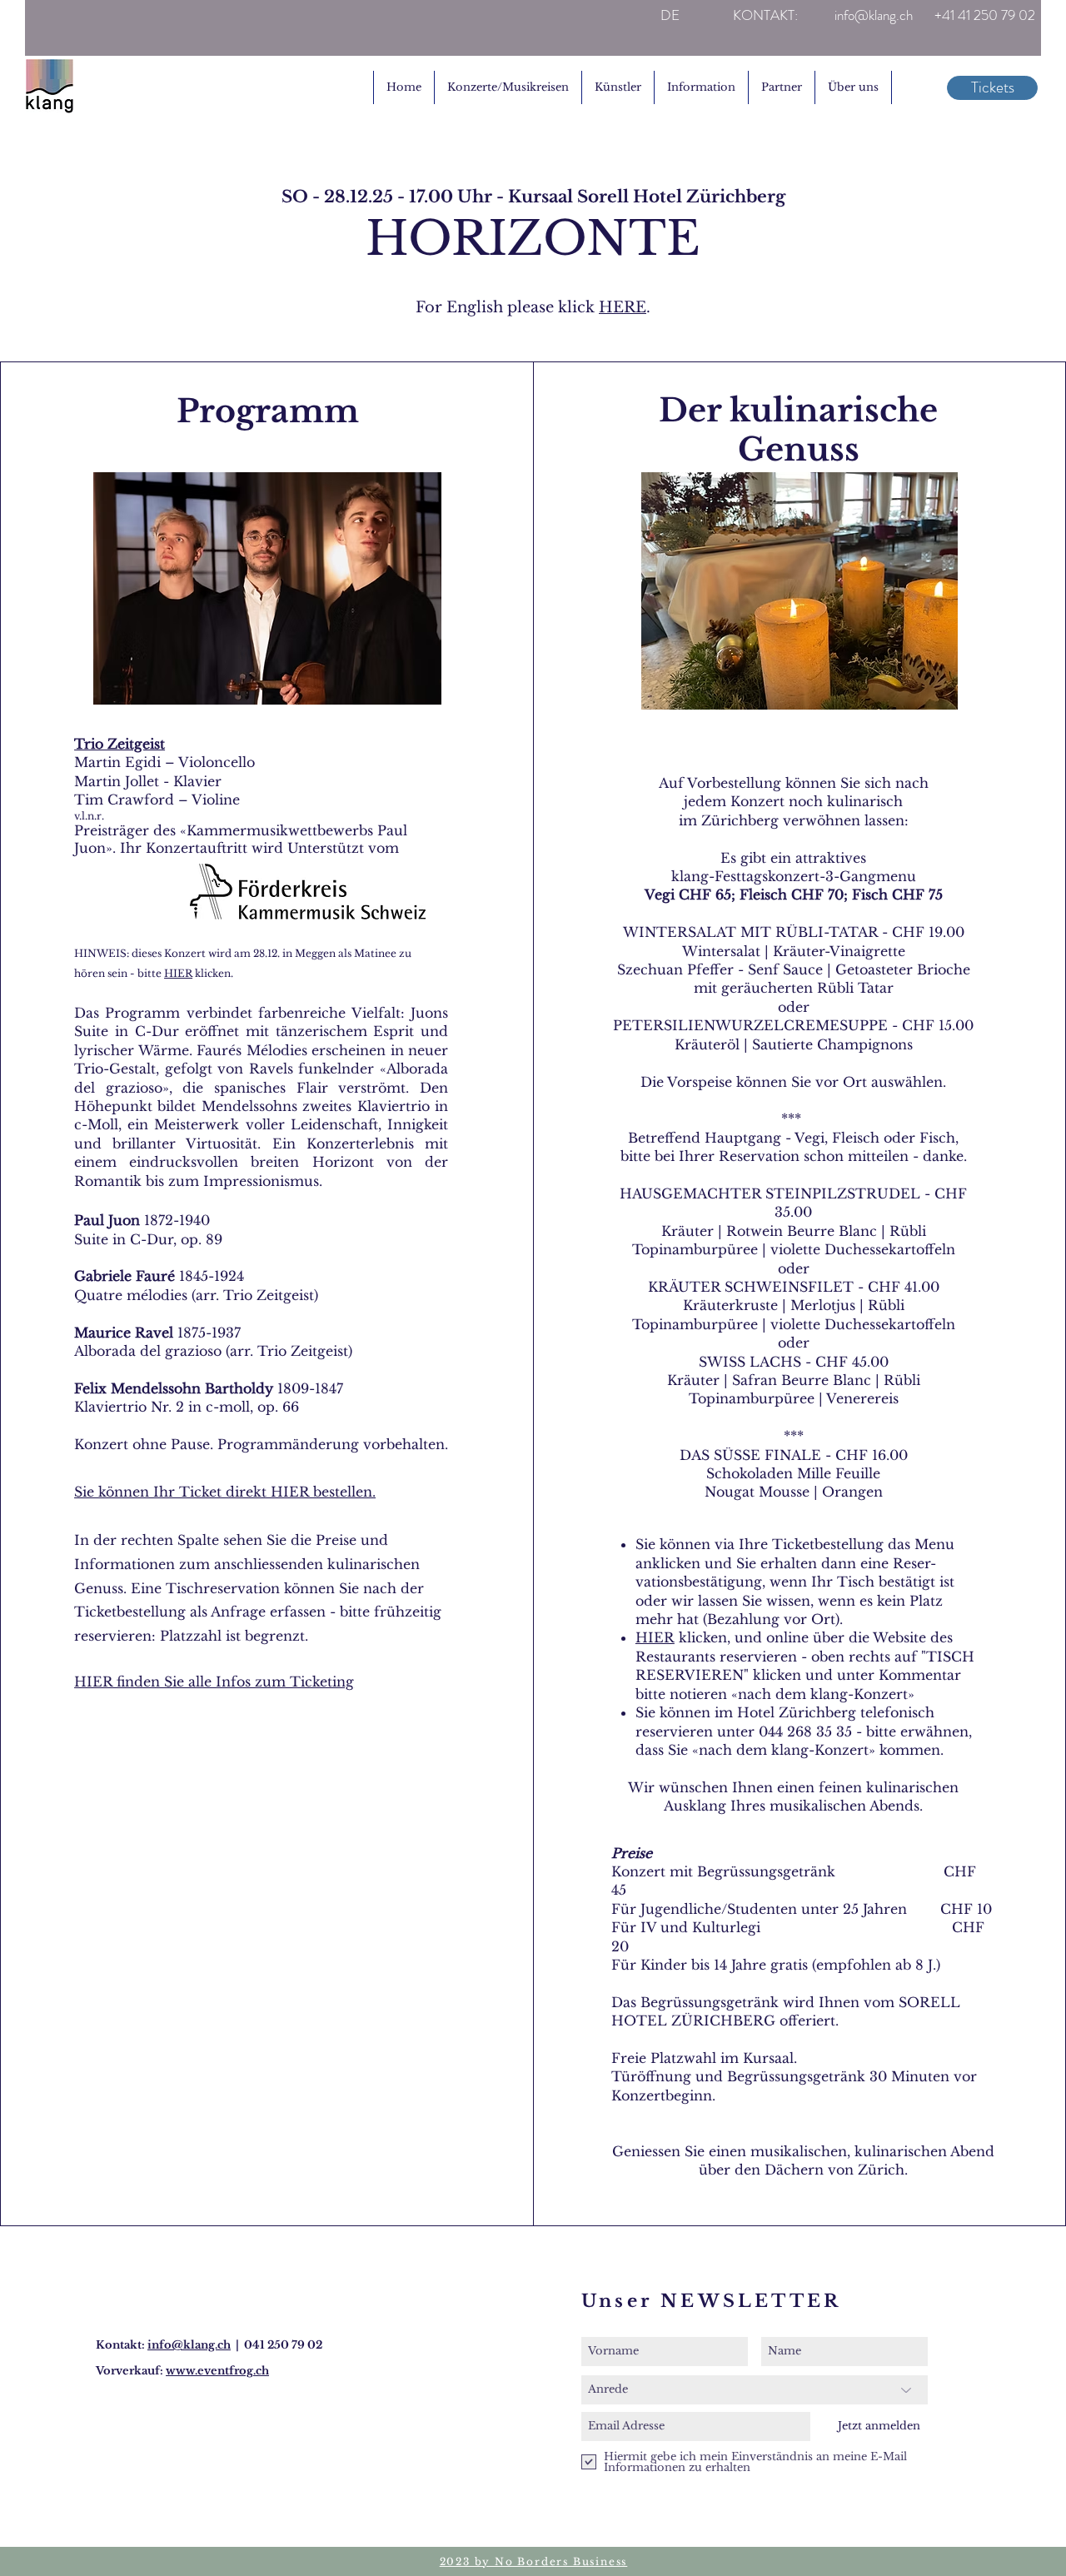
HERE (623, 307)
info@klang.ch (189, 2345)
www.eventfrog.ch (217, 2371)
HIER (178, 973)
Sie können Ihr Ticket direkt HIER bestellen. (225, 1492)
